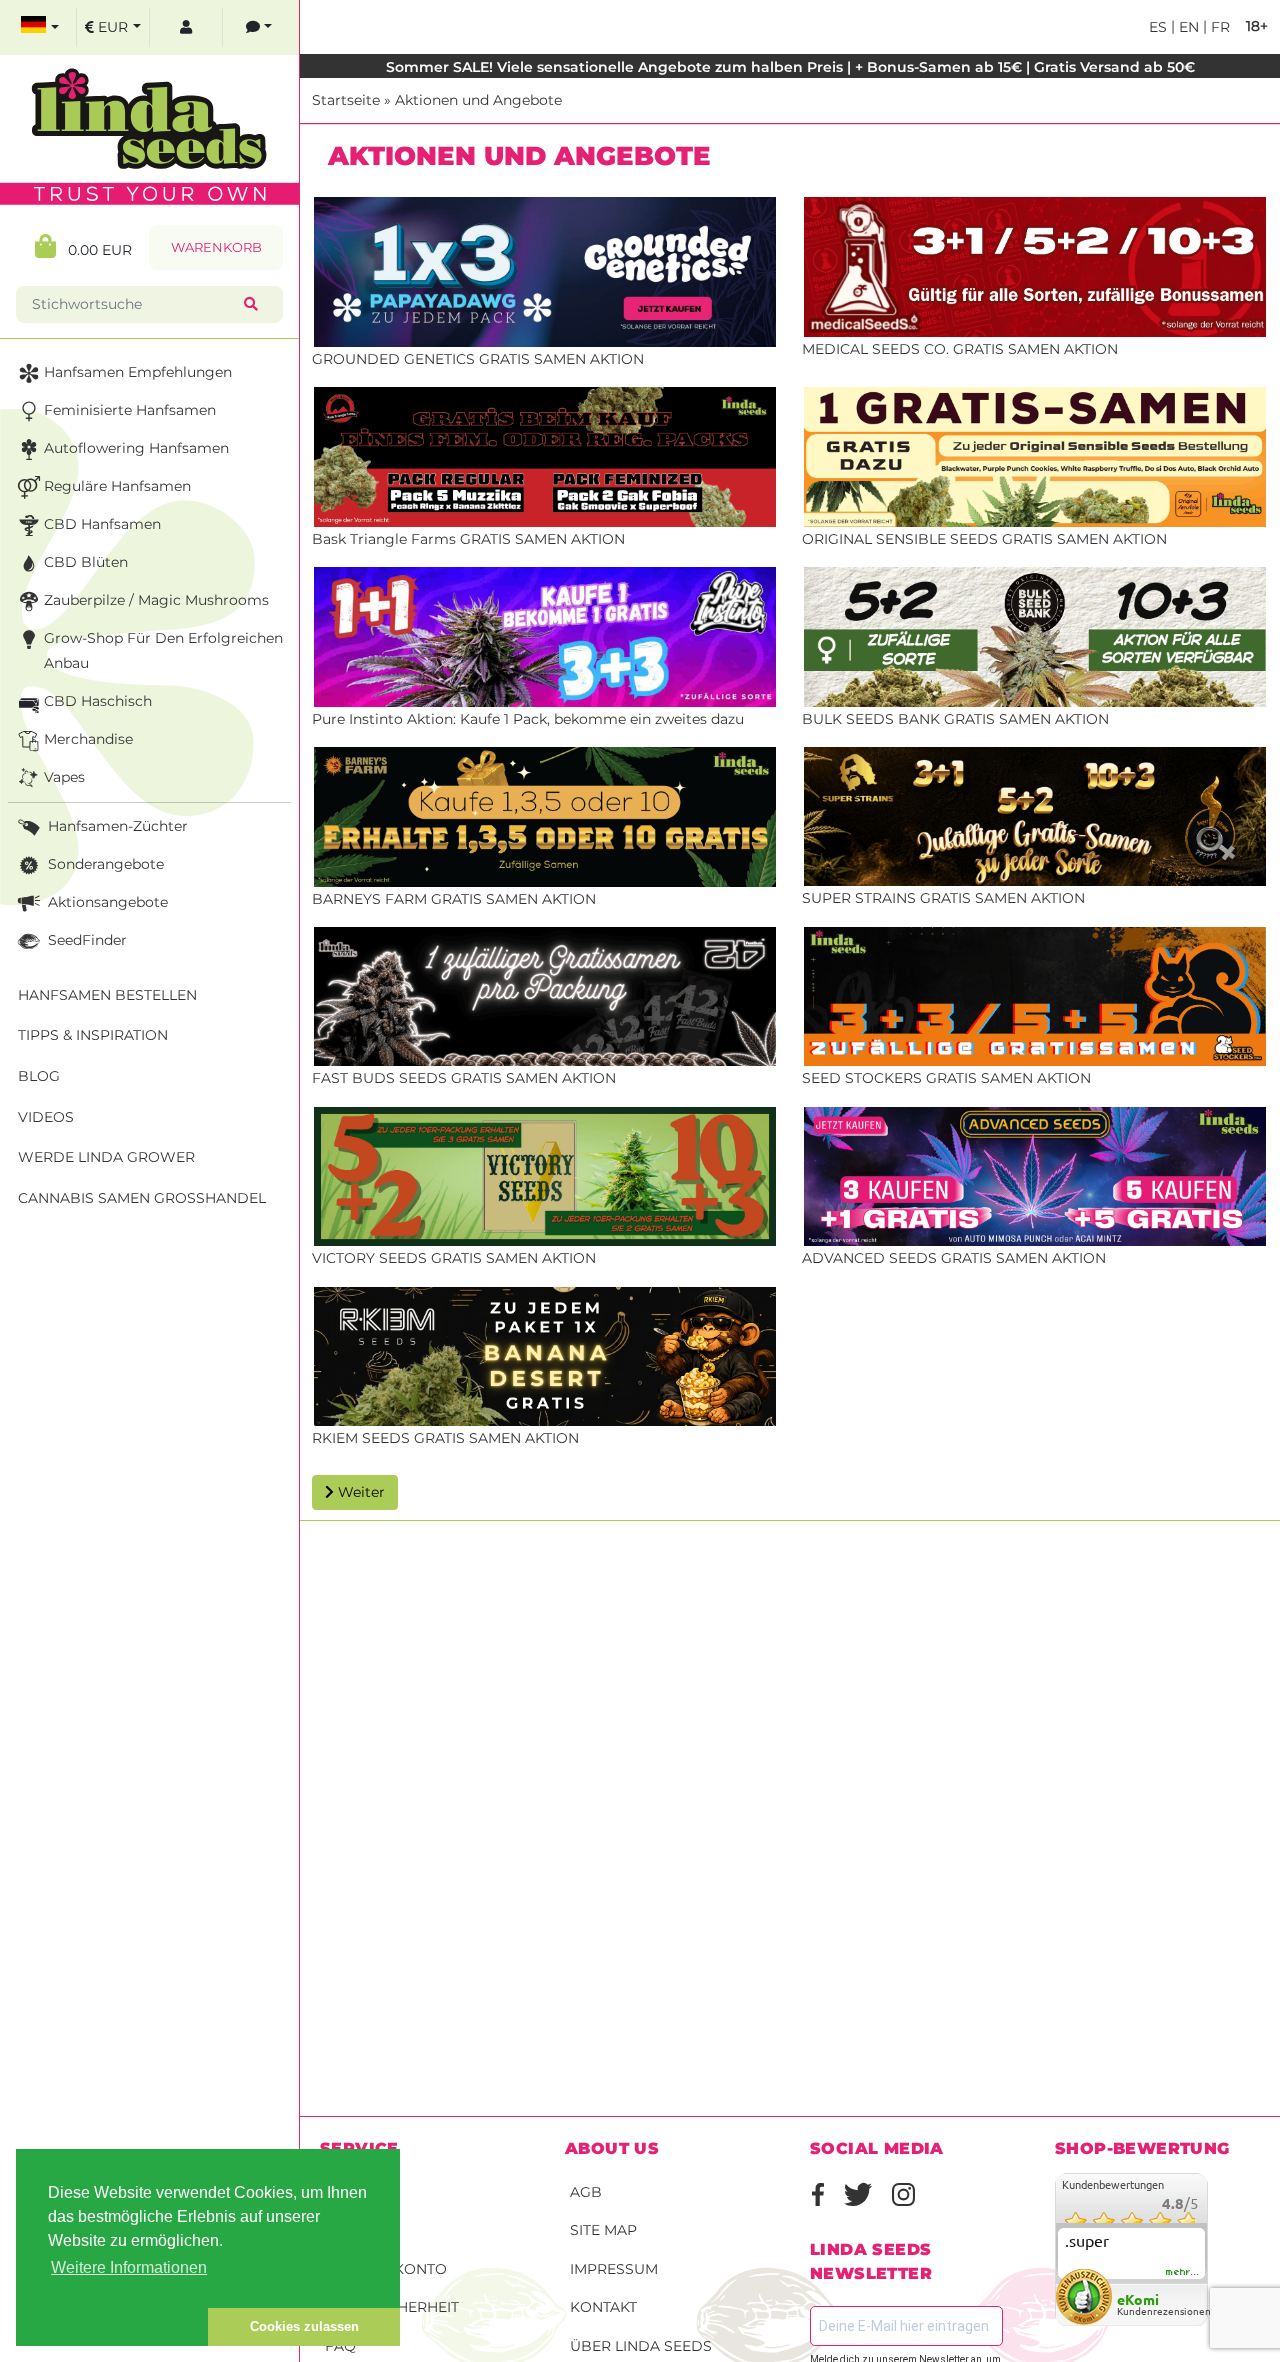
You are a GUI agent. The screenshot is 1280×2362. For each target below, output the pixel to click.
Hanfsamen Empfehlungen (138, 372)
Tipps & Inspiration (93, 1035)
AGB (586, 2192)
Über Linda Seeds (641, 2346)
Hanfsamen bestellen (107, 995)
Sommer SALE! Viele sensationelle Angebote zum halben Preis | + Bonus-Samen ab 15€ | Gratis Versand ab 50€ (790, 67)
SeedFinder (85, 940)
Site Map (603, 2230)
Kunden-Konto (386, 2269)
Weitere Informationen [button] (129, 2267)
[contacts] (259, 27)
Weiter (359, 1492)
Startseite (346, 100)
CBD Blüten (86, 562)
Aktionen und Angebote (478, 100)
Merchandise (88, 739)
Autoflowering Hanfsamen (136, 448)
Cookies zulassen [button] (304, 2326)
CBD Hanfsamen (102, 524)
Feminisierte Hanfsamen (130, 410)
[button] (112, 2327)
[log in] (186, 27)
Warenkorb (216, 247)
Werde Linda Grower (106, 1157)
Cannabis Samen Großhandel (142, 1198)
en (1187, 27)
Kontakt (603, 2307)
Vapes (64, 777)
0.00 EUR (94, 250)
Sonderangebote (104, 864)
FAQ (340, 2346)
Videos (46, 1117)
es (1158, 27)
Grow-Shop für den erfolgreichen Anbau (163, 651)
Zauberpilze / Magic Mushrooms (156, 600)
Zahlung (360, 2230)
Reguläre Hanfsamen (117, 486)
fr (1218, 27)
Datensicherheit (392, 2307)
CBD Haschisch (98, 701)
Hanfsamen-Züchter (116, 826)
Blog (39, 1076)
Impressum (614, 2269)
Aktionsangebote (106, 902)
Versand (360, 2192)
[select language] (40, 27)
